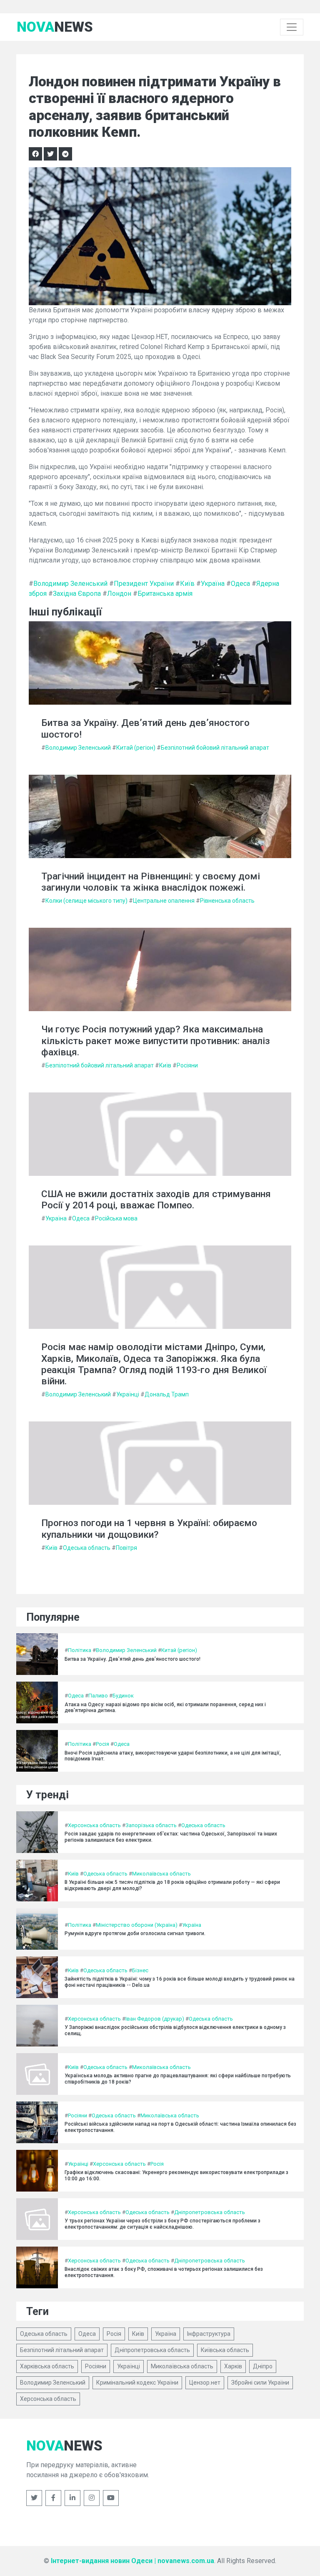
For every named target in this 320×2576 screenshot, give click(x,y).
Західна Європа (77, 594)
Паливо (98, 1696)
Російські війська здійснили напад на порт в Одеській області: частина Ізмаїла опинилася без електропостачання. (180, 2127)
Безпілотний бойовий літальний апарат (215, 748)
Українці (128, 1394)
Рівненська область (227, 901)
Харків (233, 2366)
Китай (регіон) (136, 748)
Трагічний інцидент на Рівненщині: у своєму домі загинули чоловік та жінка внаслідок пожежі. (151, 882)
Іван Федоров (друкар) (155, 2019)
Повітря (126, 1548)
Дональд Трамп (167, 1394)
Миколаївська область (161, 1874)
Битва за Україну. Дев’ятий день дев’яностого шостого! (145, 728)
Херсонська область (94, 1825)
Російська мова (116, 1218)
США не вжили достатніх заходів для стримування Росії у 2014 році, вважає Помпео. (156, 1200)
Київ (187, 584)
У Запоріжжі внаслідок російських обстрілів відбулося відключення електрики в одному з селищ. (175, 2030)
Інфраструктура (209, 2334)
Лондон (119, 594)
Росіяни (187, 1065)
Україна (213, 584)
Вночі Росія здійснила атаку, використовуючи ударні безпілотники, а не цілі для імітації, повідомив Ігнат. (173, 1756)
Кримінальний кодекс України (137, 2383)
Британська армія (165, 594)
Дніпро (263, 2366)
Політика (80, 1650)
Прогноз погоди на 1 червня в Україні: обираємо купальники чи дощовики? (149, 1529)
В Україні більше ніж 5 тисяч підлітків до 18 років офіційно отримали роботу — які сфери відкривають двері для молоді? (172, 1885)
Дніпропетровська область (210, 2212)
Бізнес (140, 1970)
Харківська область (47, 2366)
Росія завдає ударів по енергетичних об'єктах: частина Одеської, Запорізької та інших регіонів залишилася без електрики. (171, 1837)
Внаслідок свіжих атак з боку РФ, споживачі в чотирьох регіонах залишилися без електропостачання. (164, 2272)
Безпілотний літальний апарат (62, 2350)
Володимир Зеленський (70, 584)
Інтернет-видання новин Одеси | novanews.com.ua (132, 2561)
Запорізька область (151, 1825)
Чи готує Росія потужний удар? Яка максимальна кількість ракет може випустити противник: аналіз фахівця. (156, 1041)
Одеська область (87, 1548)
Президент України (144, 584)
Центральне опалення (164, 901)
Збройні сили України (260, 2383)
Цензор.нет (205, 2383)
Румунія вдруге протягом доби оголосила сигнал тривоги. (135, 1933)
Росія (102, 1744)
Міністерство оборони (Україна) (137, 1925)
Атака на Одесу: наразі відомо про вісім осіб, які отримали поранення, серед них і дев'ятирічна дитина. (165, 1707)
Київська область (225, 2350)
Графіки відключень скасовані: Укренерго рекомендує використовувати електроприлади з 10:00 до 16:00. (176, 2175)
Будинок (123, 1696)
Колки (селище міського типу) (86, 901)
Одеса (240, 584)
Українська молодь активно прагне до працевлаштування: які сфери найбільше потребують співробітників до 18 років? (178, 2079)
